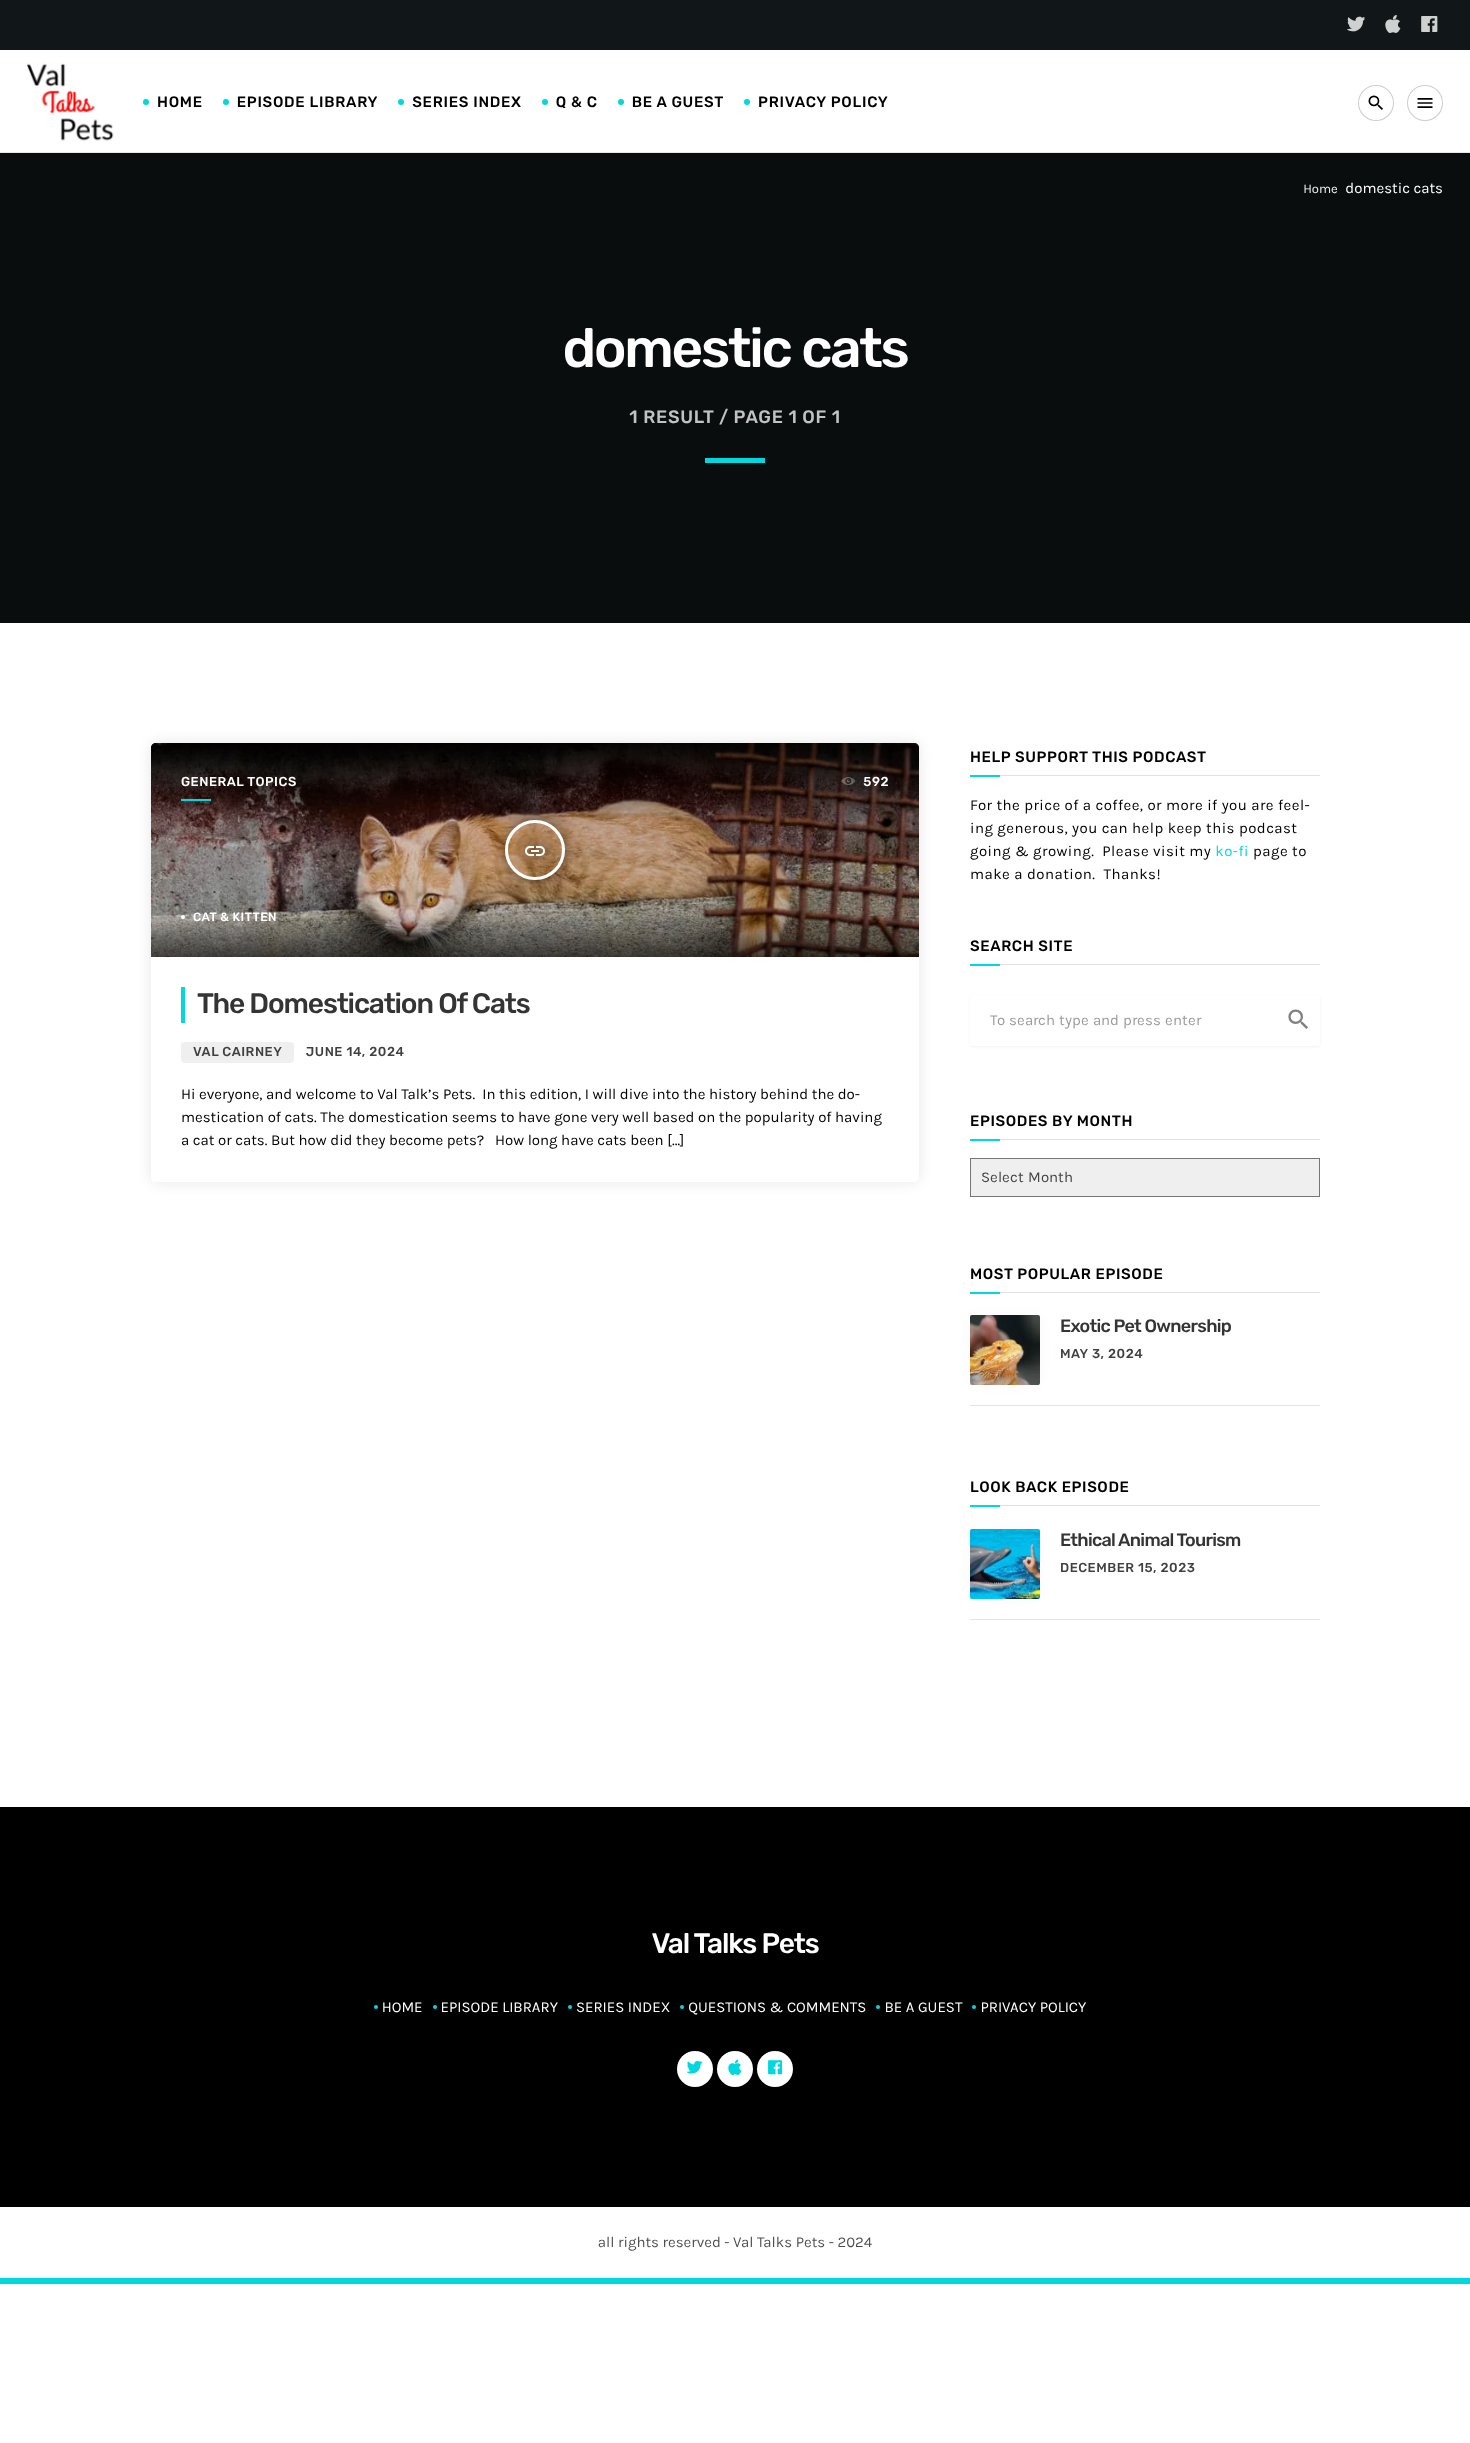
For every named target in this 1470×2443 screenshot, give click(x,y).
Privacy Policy (823, 102)
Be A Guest (678, 102)
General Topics (239, 782)
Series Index (466, 102)
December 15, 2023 (1127, 1568)
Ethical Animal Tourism (1150, 1540)
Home (180, 102)
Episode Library (308, 102)
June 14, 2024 (355, 1052)
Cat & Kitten (235, 917)
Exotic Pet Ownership (1145, 1326)
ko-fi (1232, 851)
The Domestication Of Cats (363, 1004)
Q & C (577, 102)
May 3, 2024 (1101, 1354)
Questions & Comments (777, 2007)
